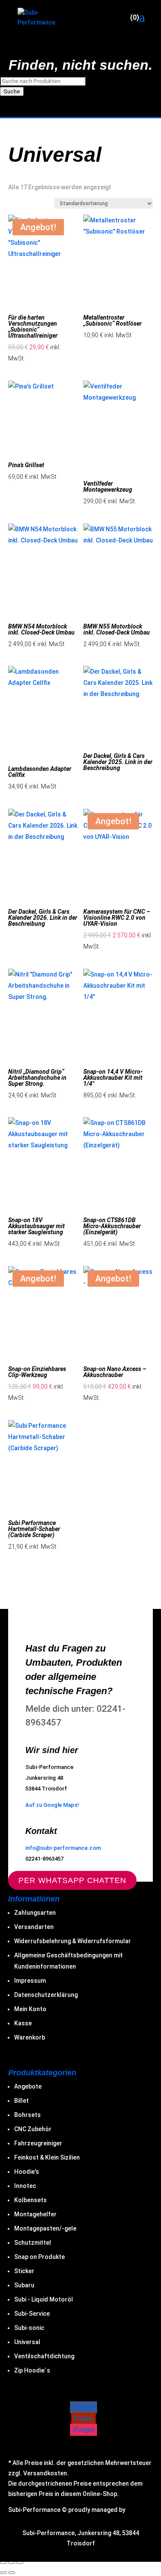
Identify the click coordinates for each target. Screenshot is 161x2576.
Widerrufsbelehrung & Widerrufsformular (73, 1941)
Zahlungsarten (35, 1913)
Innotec (25, 2186)
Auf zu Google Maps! (52, 1805)
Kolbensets (30, 2200)
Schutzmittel (33, 2243)
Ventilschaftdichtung (44, 2356)
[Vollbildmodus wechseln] (3, 2563)
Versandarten (34, 1927)
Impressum (30, 1981)
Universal (27, 2342)
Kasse (23, 2023)
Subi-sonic (29, 2328)
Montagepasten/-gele (45, 2228)
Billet (21, 2101)
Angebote (28, 2086)
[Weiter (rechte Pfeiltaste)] (12, 2573)
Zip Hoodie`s (32, 2370)
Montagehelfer (35, 2214)
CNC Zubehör (33, 2129)
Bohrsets (27, 2115)
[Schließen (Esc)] (20, 2563)
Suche (12, 91)
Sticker (24, 2271)
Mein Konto (30, 2009)
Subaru (24, 2285)
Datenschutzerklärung (46, 1995)
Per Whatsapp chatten (72, 1880)
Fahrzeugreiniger (38, 2143)
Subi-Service (32, 2314)
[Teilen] (12, 2563)
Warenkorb (30, 2037)
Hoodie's (27, 2172)
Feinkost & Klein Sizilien (47, 2157)
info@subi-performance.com (63, 1848)
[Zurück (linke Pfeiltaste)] (3, 2573)
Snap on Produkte (39, 2257)
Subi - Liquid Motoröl (44, 2299)
